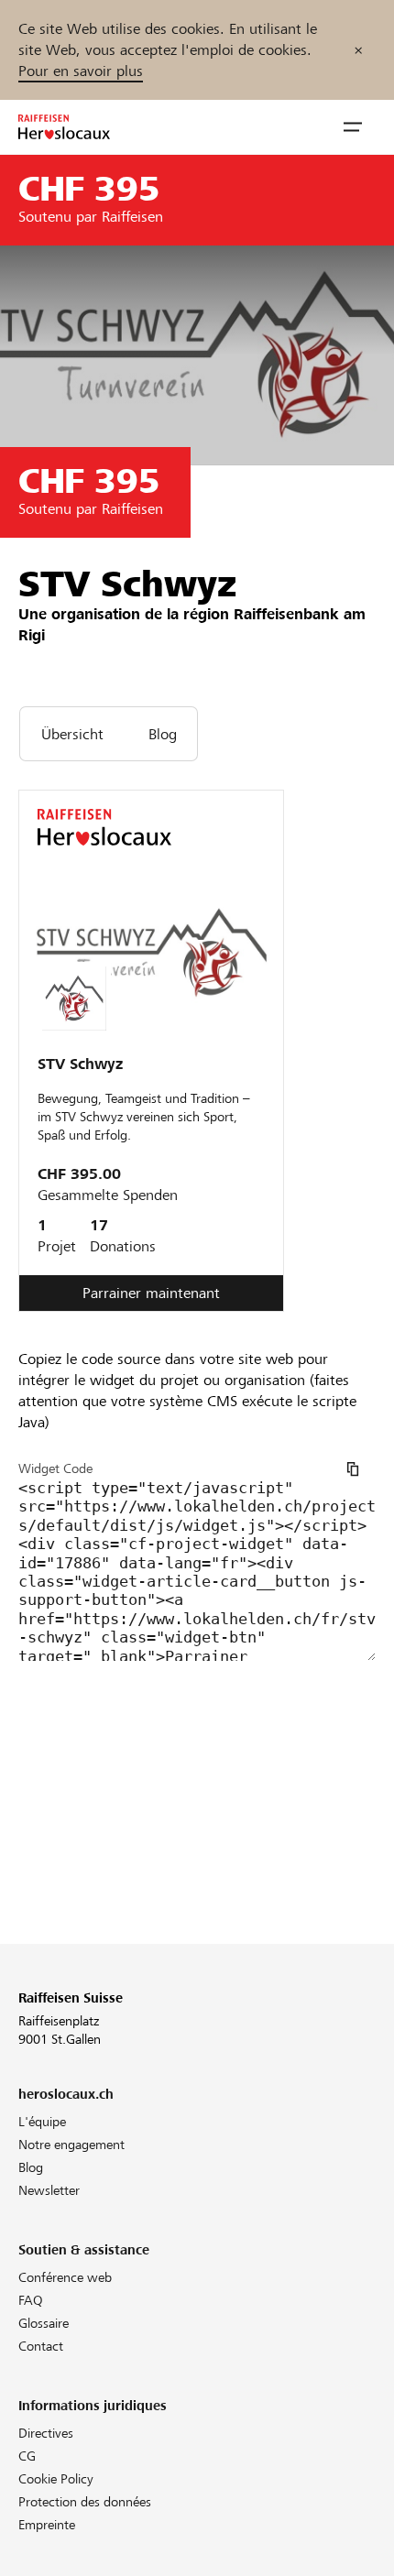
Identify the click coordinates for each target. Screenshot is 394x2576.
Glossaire (44, 2323)
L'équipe (42, 2122)
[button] (353, 127)
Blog (31, 2167)
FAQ (31, 2300)
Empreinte (47, 2525)
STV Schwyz (80, 1064)
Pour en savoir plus (81, 71)
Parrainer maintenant (151, 1293)
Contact (41, 2346)
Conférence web (65, 2277)
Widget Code (55, 1468)
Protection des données (85, 2502)
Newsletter (49, 2190)
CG (27, 2456)
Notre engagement (71, 2145)
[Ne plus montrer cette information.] (358, 50)
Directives (46, 2433)
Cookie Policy (56, 2479)
